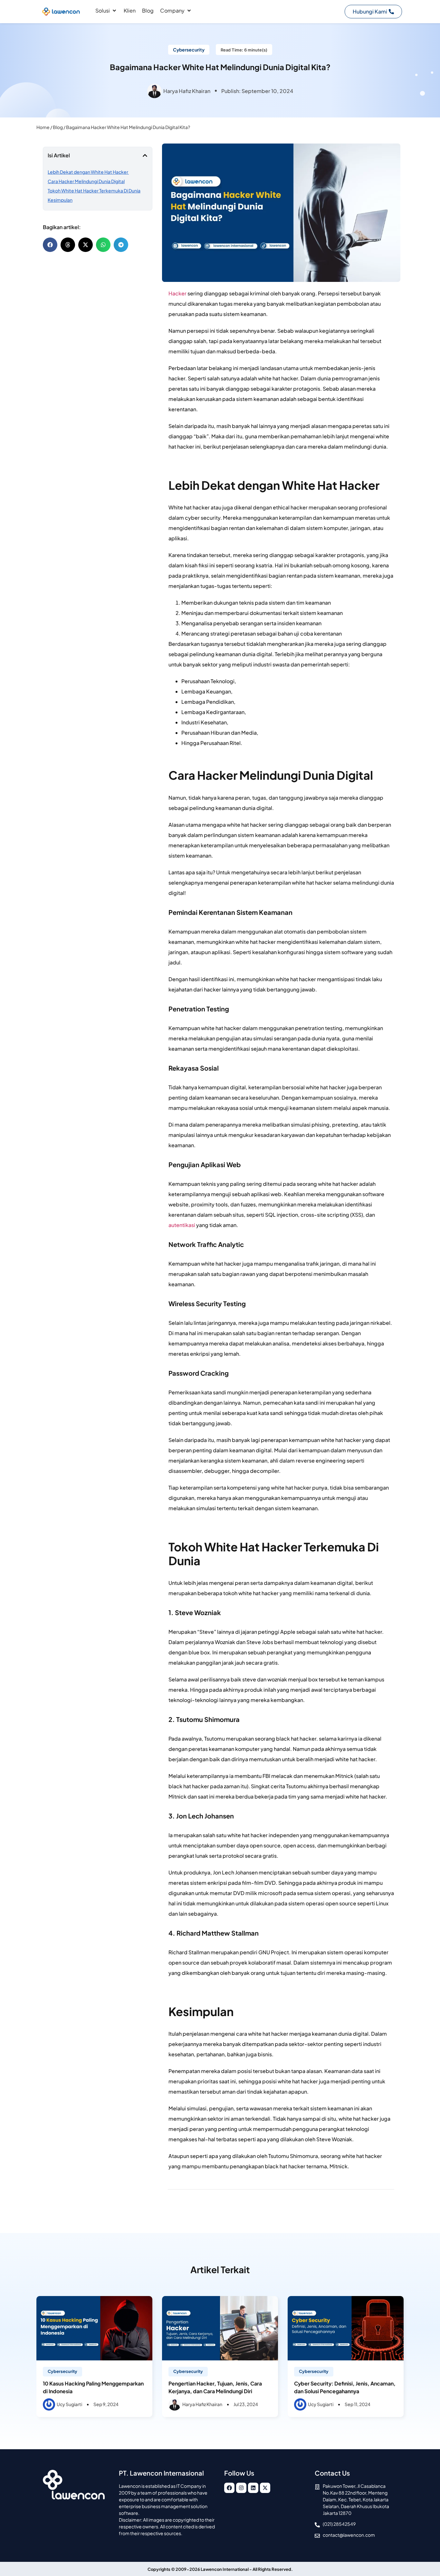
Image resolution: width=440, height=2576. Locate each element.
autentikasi (182, 1225)
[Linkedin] (253, 2488)
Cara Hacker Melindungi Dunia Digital (86, 181)
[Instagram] (241, 2488)
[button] (106, 11)
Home (43, 127)
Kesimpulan (60, 200)
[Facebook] (229, 2488)
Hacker (177, 293)
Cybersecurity (62, 2371)
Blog (58, 127)
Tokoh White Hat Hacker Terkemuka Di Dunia (94, 191)
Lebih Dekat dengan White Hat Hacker (88, 172)
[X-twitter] (265, 2488)
